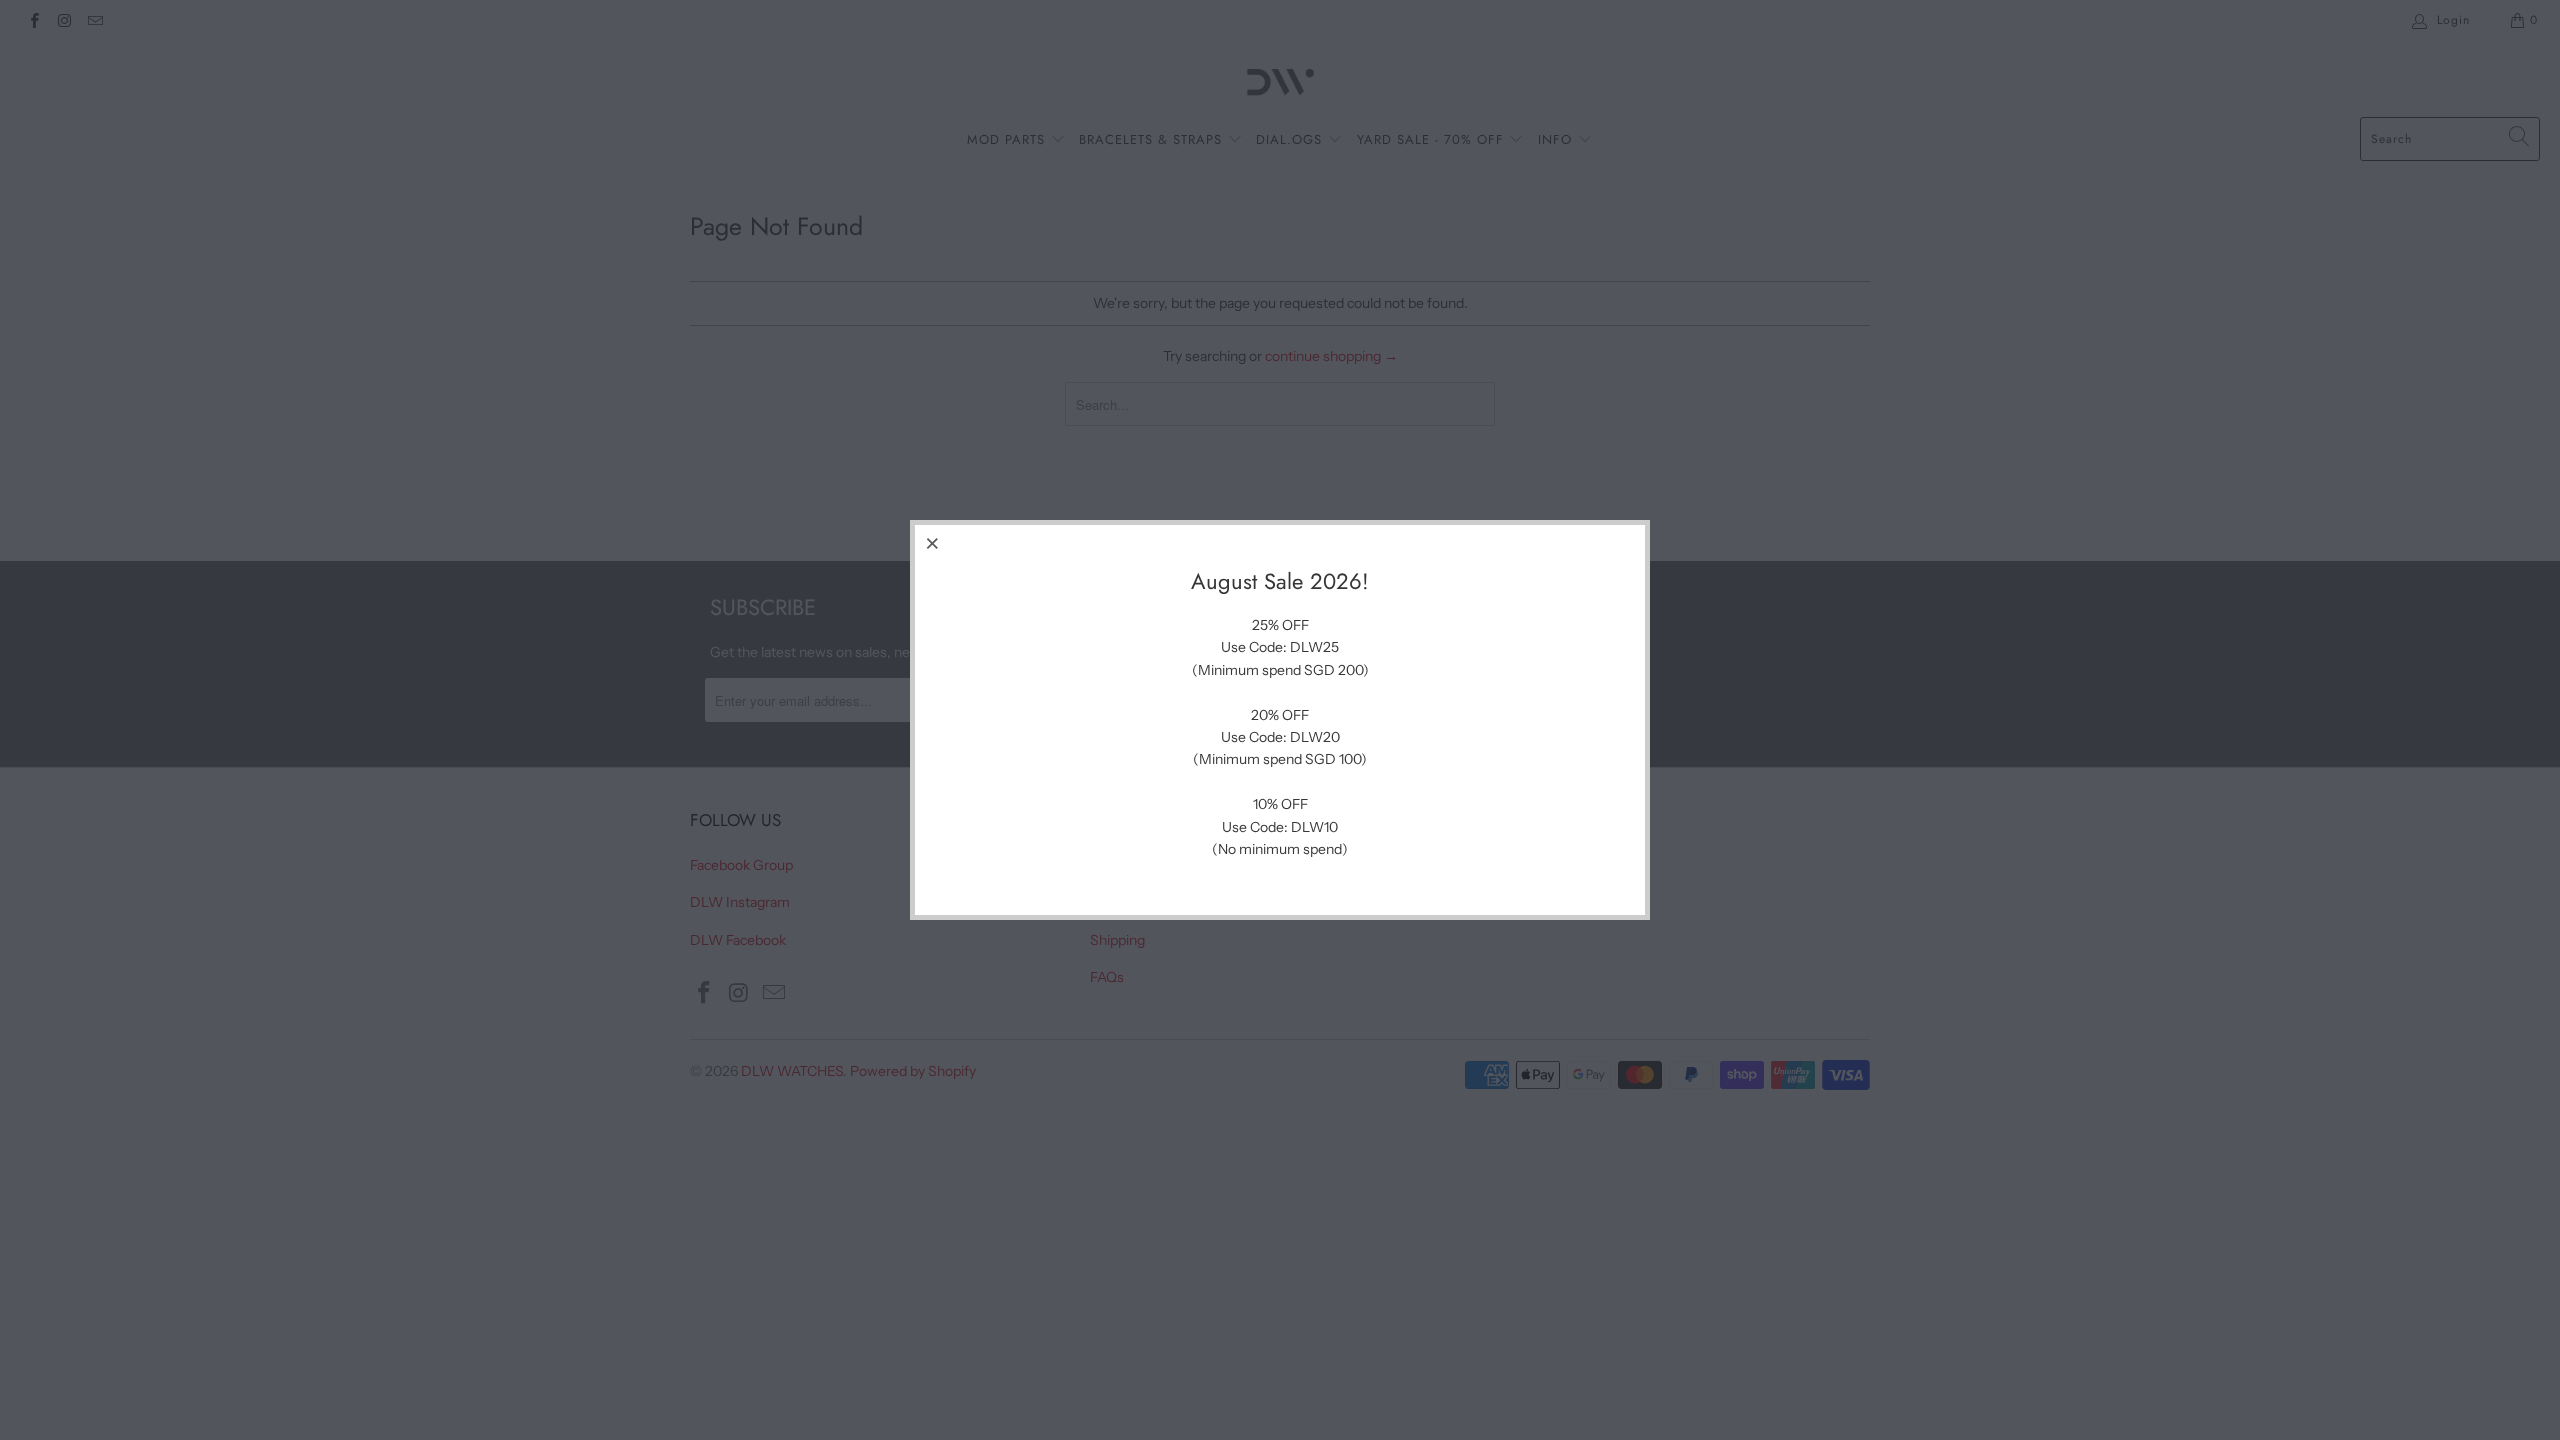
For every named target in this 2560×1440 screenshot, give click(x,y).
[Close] (933, 543)
